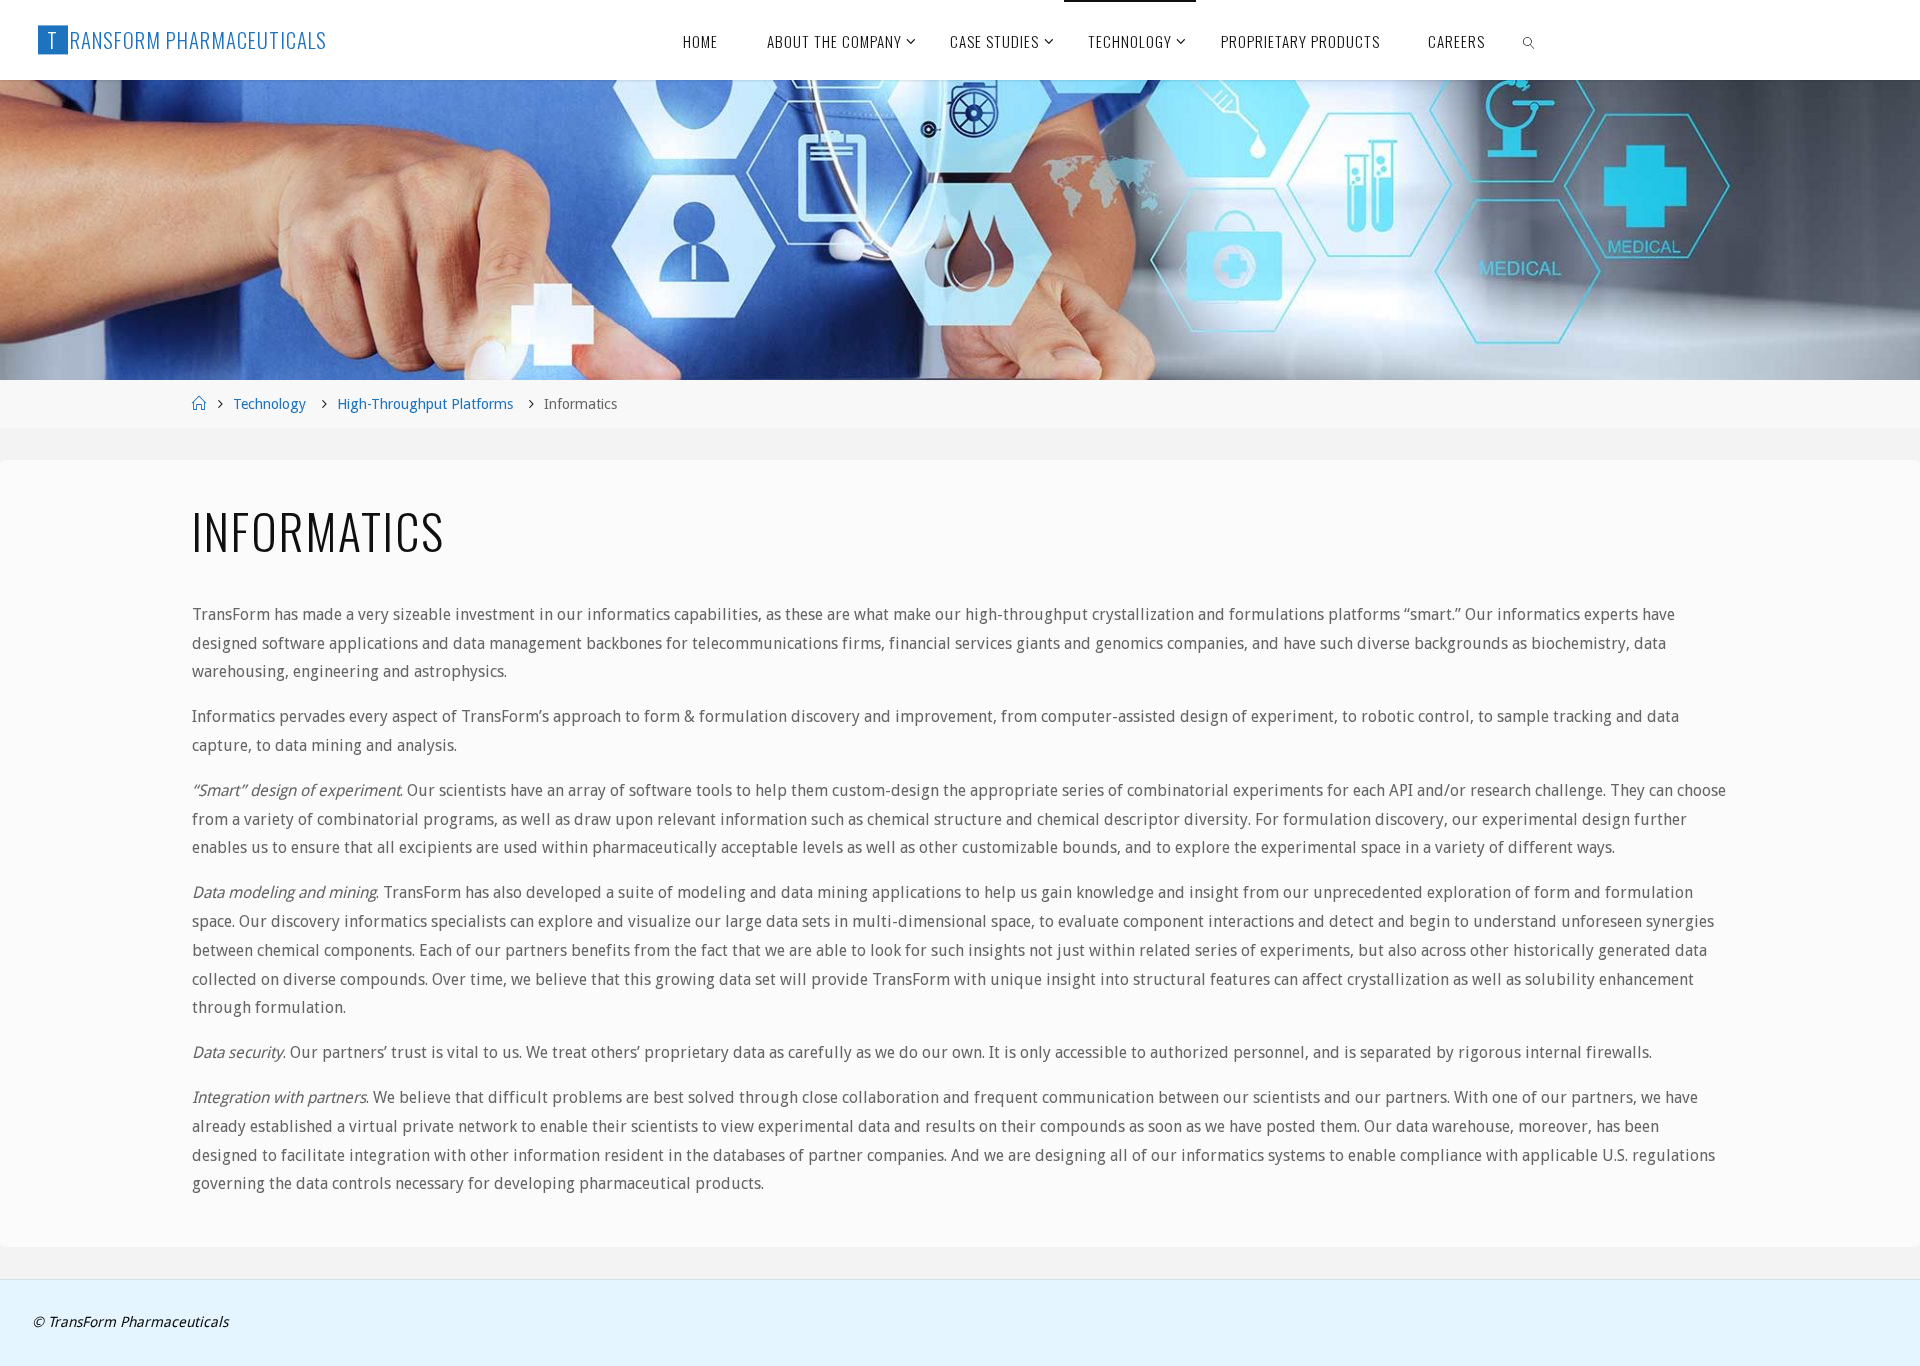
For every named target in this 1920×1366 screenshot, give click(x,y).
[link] (1530, 40)
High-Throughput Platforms (425, 404)
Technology (269, 404)
